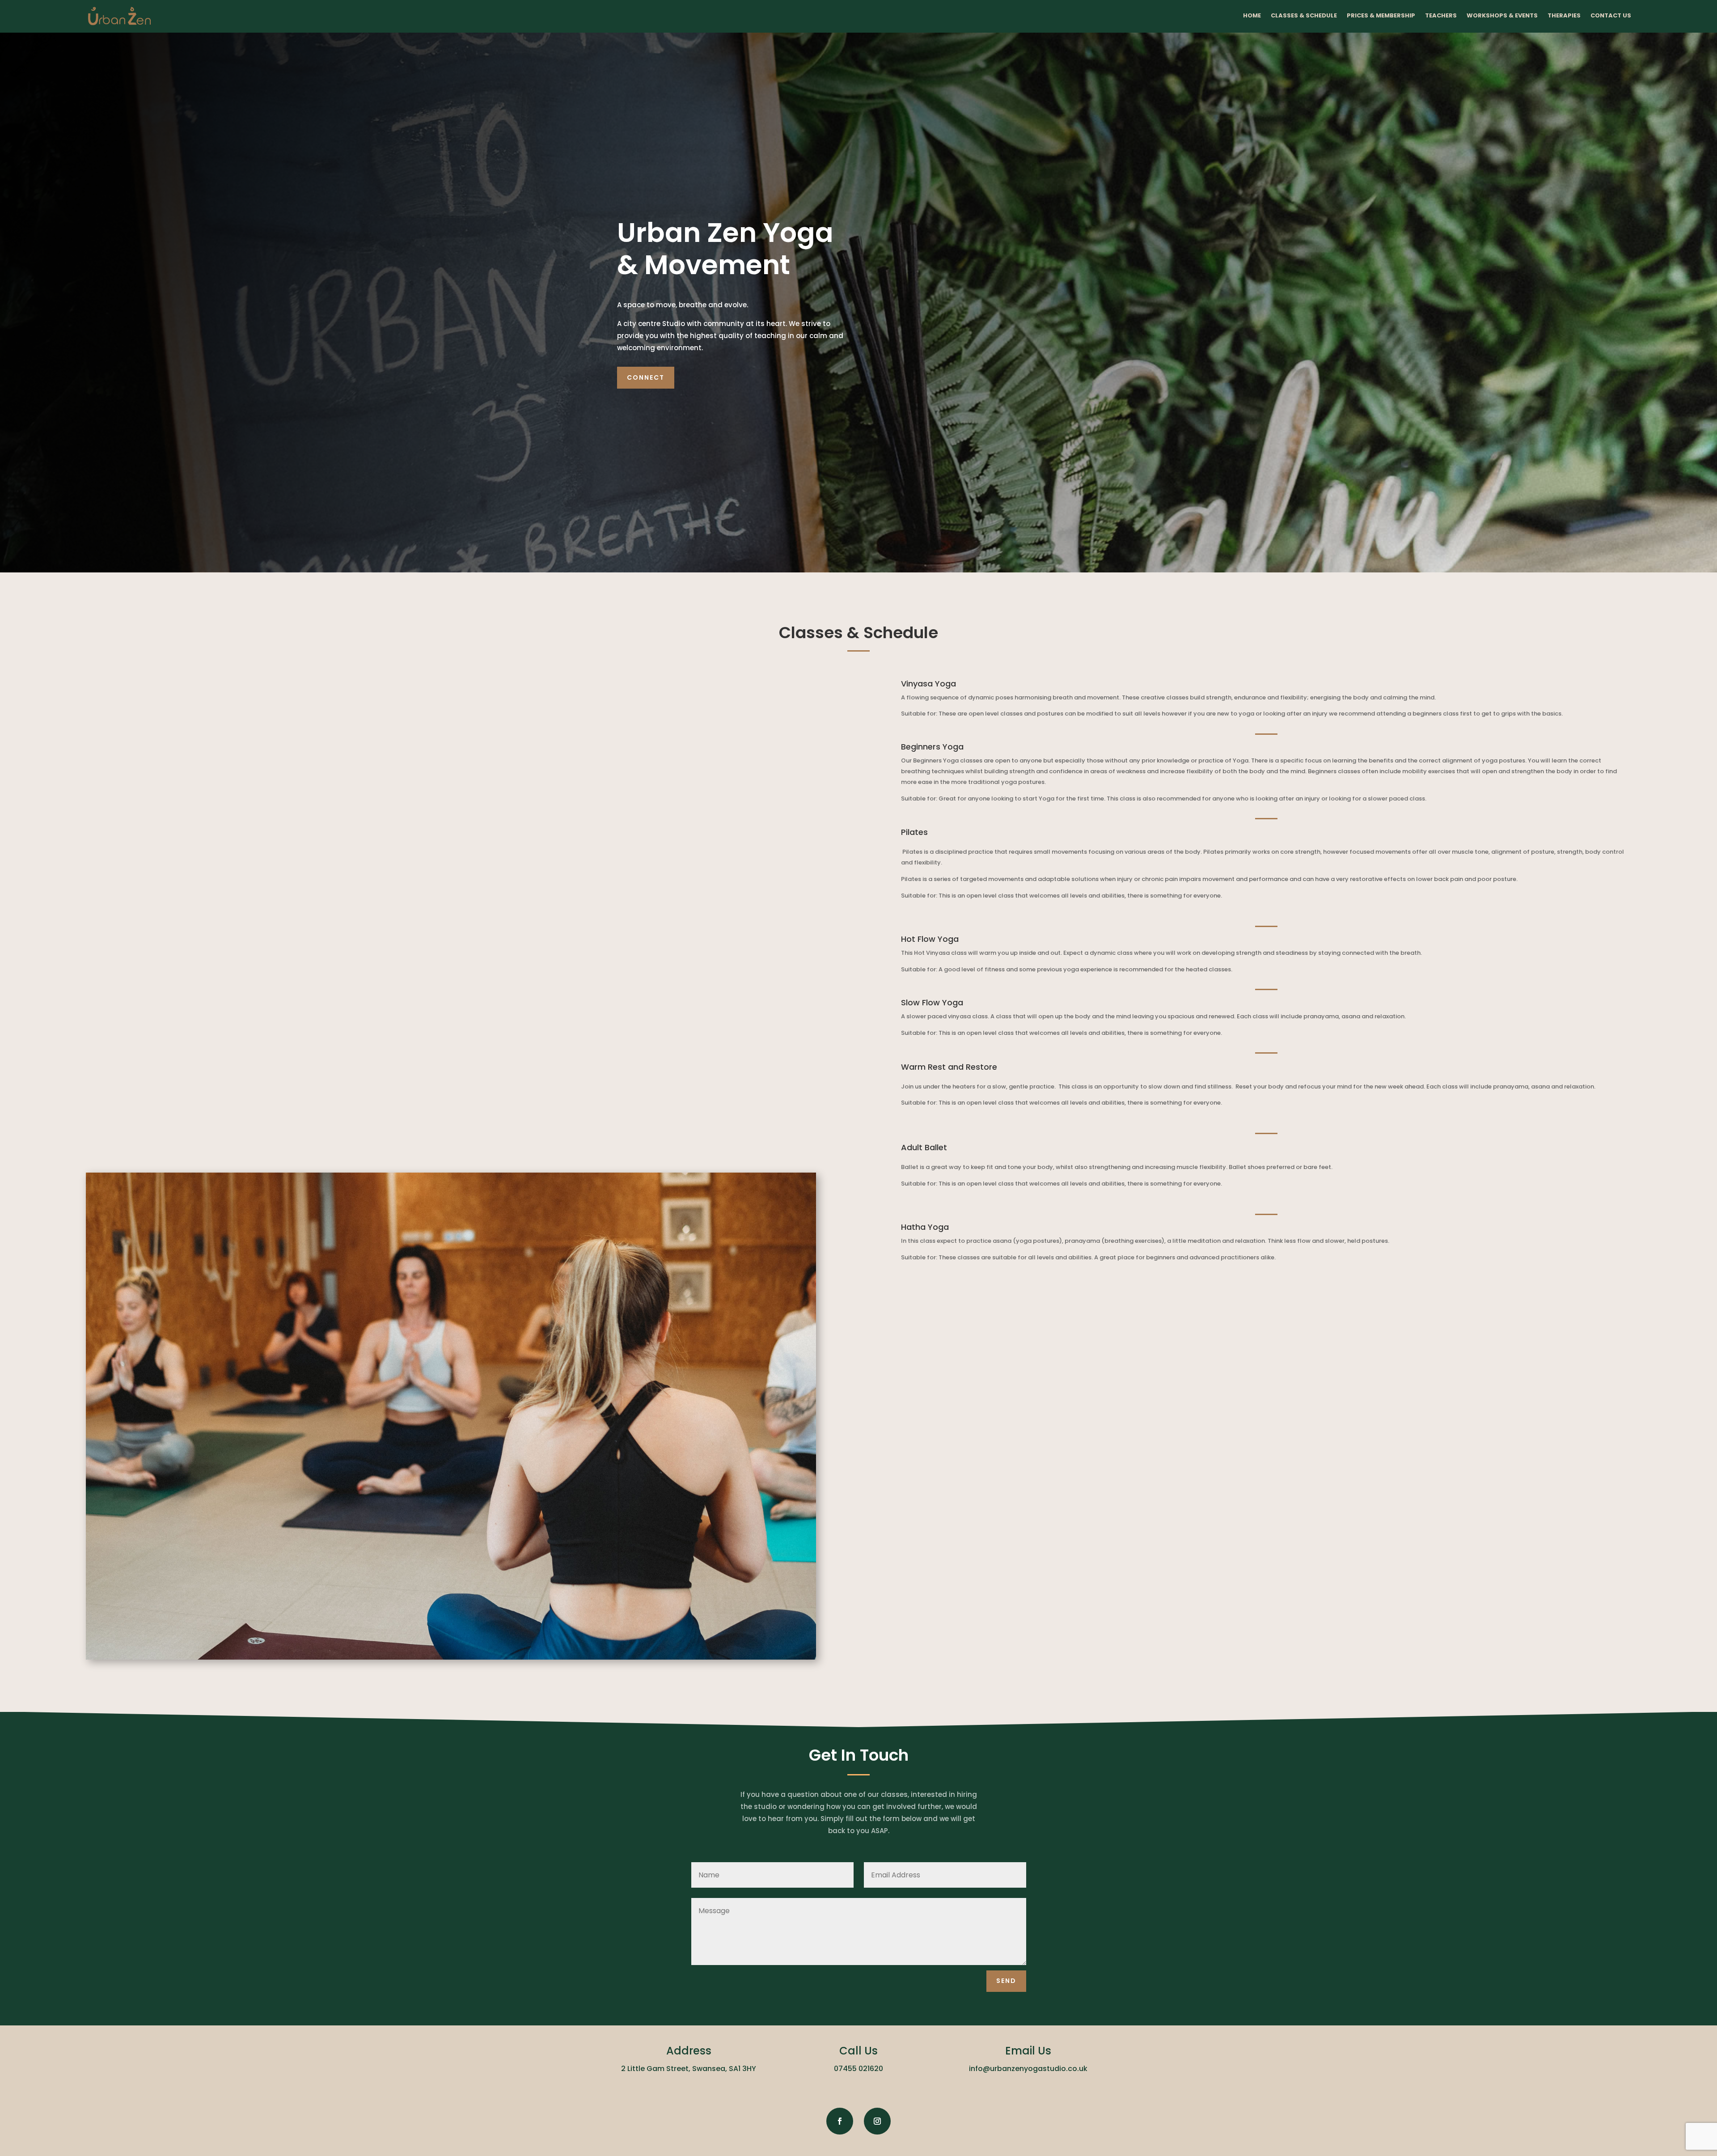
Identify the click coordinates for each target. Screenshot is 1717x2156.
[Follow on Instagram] (877, 2121)
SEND (1006, 1981)
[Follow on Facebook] (840, 2121)
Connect (646, 377)
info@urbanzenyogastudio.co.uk (1028, 2069)
